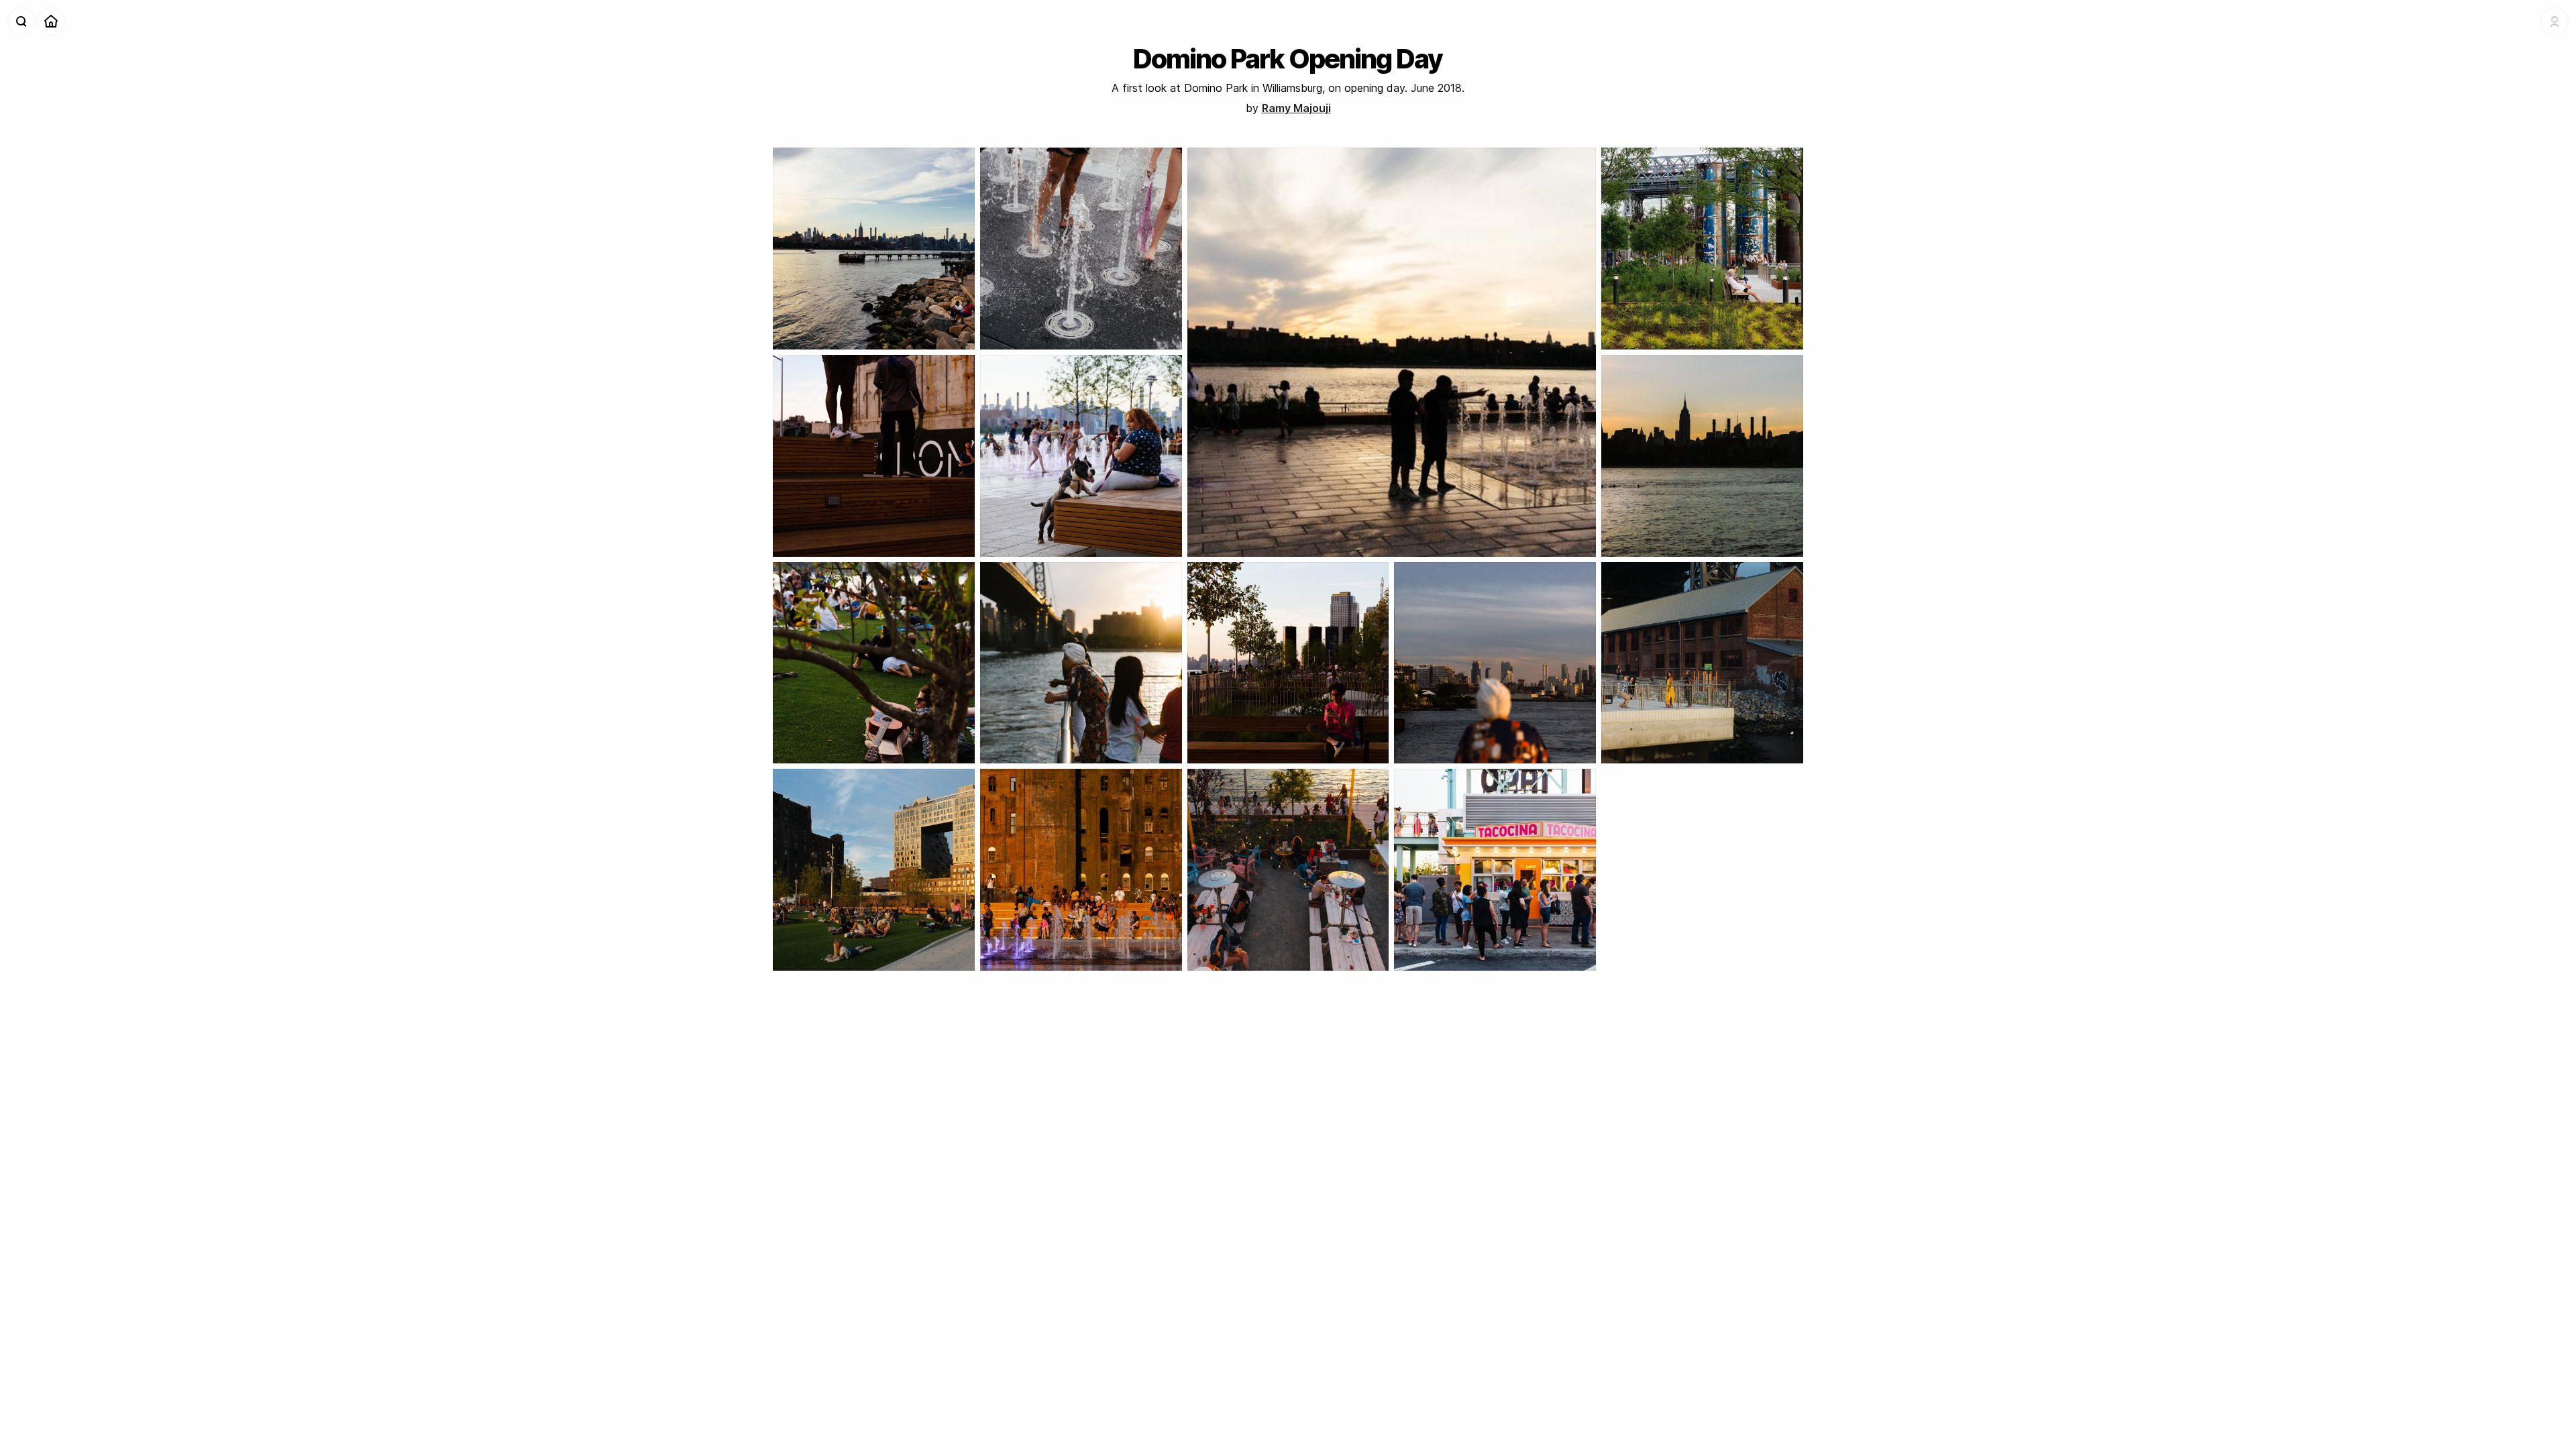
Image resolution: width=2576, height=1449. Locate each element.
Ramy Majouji (1296, 108)
